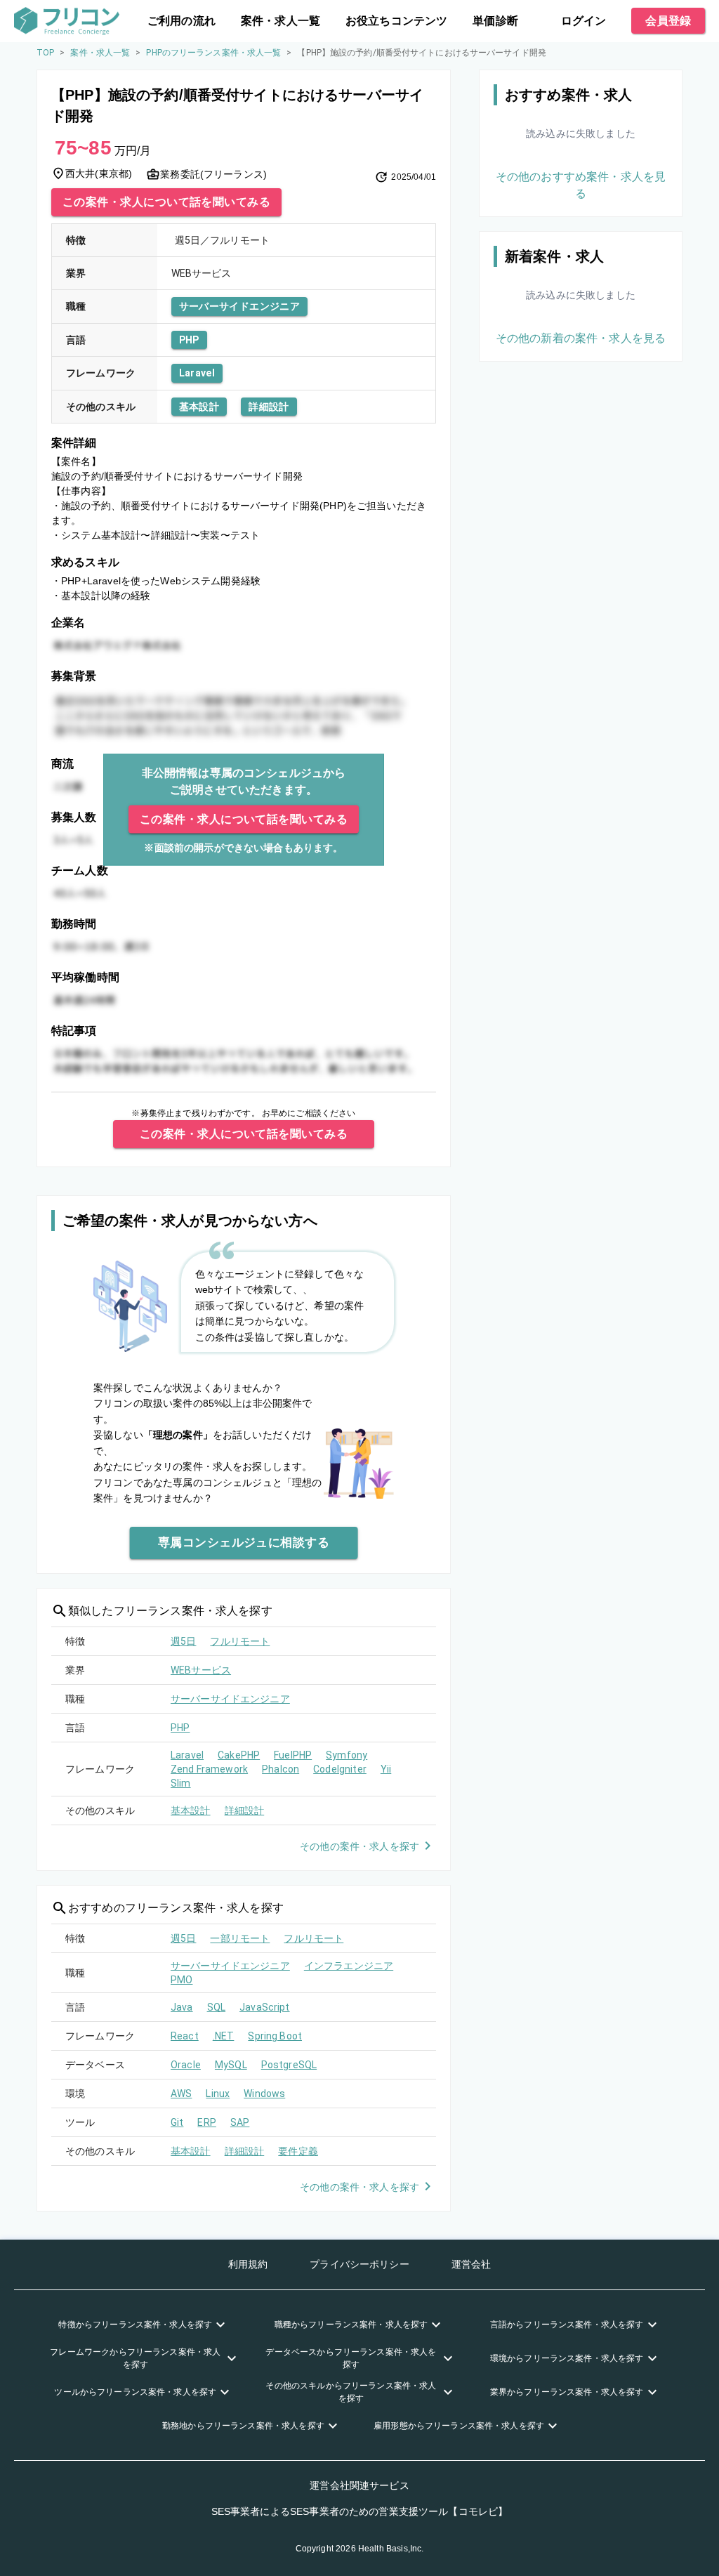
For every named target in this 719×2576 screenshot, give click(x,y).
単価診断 (495, 21)
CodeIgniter (340, 1769)
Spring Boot (275, 2036)
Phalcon (281, 1769)
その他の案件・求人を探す (359, 1846)
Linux (218, 2094)
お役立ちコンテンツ (396, 21)
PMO (182, 1980)
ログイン (584, 21)
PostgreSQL (289, 2065)
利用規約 (248, 2264)
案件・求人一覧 (281, 21)
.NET (224, 2036)
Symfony (347, 1755)
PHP (189, 340)
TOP (45, 53)
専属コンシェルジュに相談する (244, 1542)
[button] (144, 2325)
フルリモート (240, 1641)
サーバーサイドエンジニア (240, 306)
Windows (264, 2094)
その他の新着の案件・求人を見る (581, 338)
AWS (181, 2094)
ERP (206, 2122)
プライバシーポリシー (359, 2264)
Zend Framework (209, 1769)
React (185, 2036)
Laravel (197, 373)
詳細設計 (269, 407)
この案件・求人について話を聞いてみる (166, 202)
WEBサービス (201, 1670)
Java (182, 2007)
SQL (216, 2007)
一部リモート (240, 1938)
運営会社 (471, 2264)
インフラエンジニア (349, 1966)
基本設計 (199, 407)
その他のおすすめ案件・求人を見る (581, 185)
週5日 (183, 1641)
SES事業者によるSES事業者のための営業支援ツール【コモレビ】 (360, 2511)
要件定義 (298, 2151)
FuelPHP (293, 1755)
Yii (386, 1769)
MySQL (231, 2065)
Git (177, 2122)
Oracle (186, 2065)
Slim (181, 1783)
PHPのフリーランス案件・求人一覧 (213, 53)
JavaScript (265, 2007)
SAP (240, 2122)
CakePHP (239, 1755)
